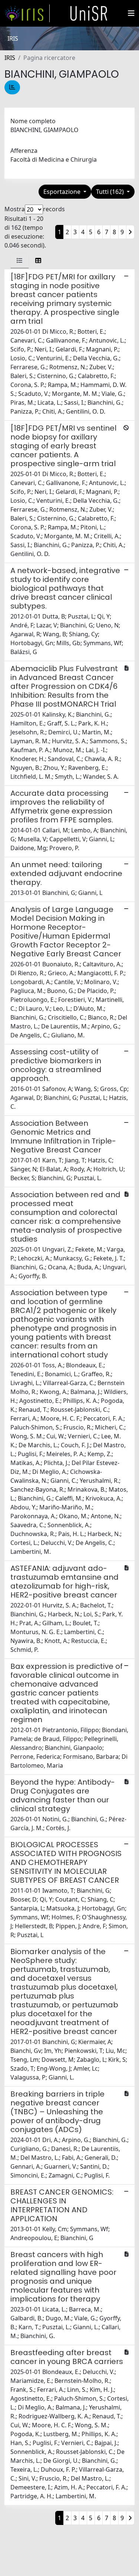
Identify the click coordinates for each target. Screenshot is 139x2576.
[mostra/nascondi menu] (131, 13)
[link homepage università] (89, 13)
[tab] (20, 260)
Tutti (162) (111, 192)
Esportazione (63, 192)
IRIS (10, 58)
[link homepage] (27, 13)
